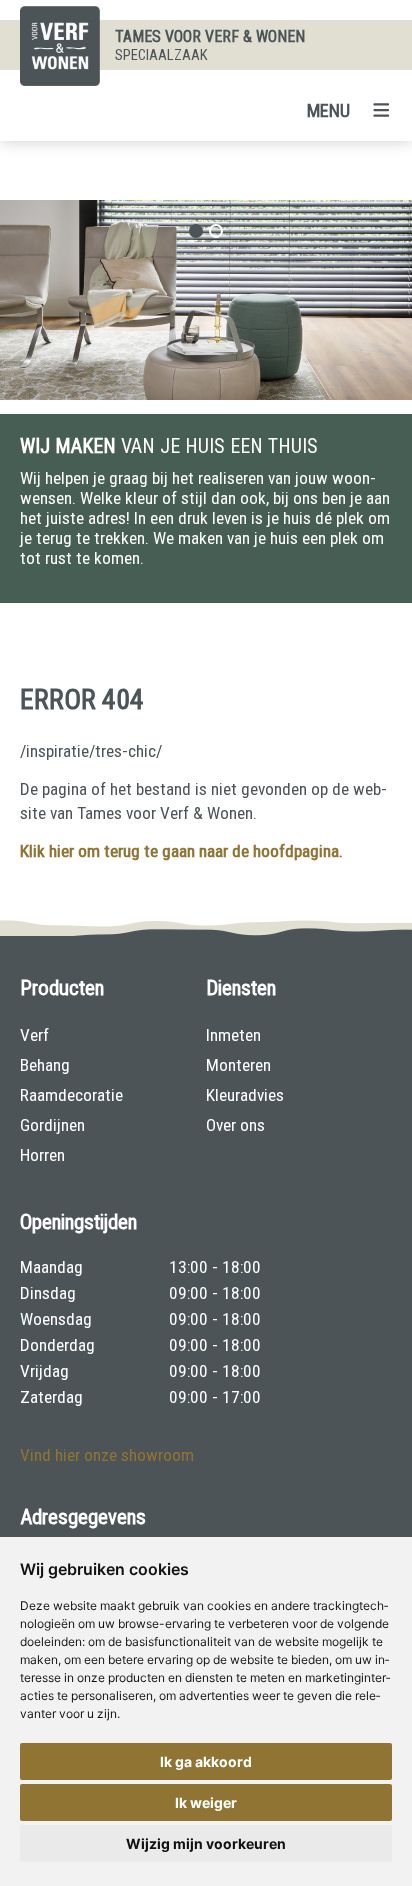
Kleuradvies (245, 1095)
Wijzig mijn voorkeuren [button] (206, 1843)
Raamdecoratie (71, 1095)
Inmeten (233, 1035)
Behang (45, 1065)
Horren (42, 1155)
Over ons (235, 1125)
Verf (34, 1035)
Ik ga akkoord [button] (206, 1761)
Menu (328, 110)
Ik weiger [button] (206, 1802)
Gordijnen (52, 1125)
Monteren (238, 1065)
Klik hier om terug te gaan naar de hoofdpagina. (181, 851)
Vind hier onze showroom (107, 1455)
